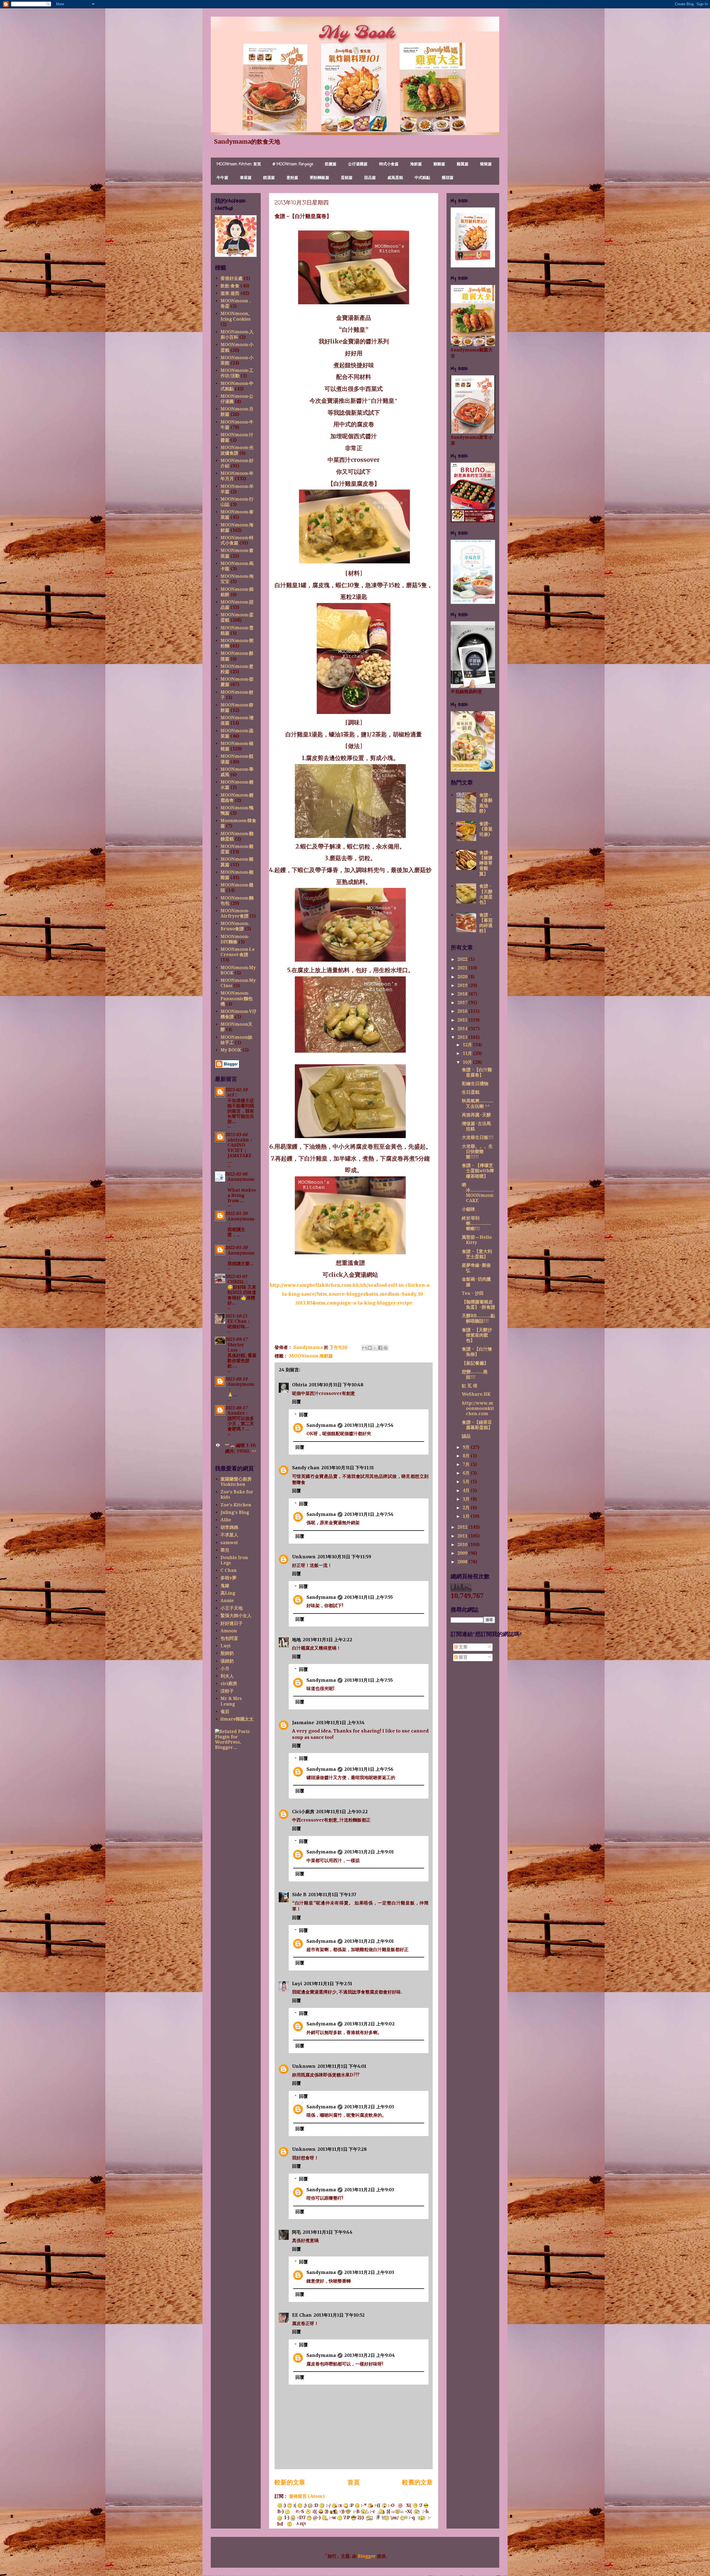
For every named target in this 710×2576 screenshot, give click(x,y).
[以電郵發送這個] (364, 1348)
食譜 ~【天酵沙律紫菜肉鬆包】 (477, 1335)
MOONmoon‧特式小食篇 (237, 540)
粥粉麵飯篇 (319, 178)
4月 (467, 1490)
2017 (463, 1003)
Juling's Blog (235, 1512)
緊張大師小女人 (236, 1616)
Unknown (304, 1557)
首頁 (354, 2482)
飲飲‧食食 (230, 286)
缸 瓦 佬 (470, 1386)
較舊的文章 (417, 2482)
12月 (468, 1045)
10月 (468, 1062)
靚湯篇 (269, 178)
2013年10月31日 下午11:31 (348, 1468)
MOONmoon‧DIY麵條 (235, 939)
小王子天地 (232, 1608)
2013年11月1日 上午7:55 (368, 1597)
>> (254, 1451)
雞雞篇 (439, 164)
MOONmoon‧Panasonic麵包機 (237, 998)
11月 (468, 1053)
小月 (225, 1669)
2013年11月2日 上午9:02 (369, 2024)
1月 (467, 1516)
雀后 (225, 1712)
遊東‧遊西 (230, 293)
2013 (463, 1037)
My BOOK (231, 1050)
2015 (463, 1020)
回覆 (296, 1402)
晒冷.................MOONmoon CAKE (478, 1193)
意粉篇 (292, 178)
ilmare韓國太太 (237, 1719)
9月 (467, 1447)
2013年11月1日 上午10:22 (342, 1812)
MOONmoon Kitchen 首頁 (239, 164)
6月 (467, 1473)
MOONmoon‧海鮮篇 (311, 1356)
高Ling (228, 1593)
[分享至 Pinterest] (386, 1348)
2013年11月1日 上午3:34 (340, 1723)
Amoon (229, 1631)
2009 (463, 1553)
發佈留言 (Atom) (307, 2496)
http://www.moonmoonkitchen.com (478, 1408)
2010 (463, 1545)
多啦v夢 (229, 1578)
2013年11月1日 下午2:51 (328, 1984)
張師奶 (227, 1661)
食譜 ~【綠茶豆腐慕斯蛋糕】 (477, 1425)
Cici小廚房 (303, 1812)
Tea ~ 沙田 (473, 1293)
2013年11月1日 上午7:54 (369, 1425)
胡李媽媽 (229, 1527)
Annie (227, 1601)
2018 (463, 994)
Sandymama (321, 1425)
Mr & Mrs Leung (231, 1701)
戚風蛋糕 (395, 178)
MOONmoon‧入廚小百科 (237, 335)
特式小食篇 (389, 164)
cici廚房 (229, 1684)
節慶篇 (331, 164)
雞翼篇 (463, 164)
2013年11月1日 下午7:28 (342, 2149)
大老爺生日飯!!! (478, 1137)
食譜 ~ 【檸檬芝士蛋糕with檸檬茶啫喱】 (478, 1171)
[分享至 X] (375, 1348)
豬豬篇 (486, 164)
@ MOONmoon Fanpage (293, 164)
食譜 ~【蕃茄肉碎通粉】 (486, 923)
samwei (229, 1543)
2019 (463, 985)
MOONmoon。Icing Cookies (236, 316)
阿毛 (296, 2232)
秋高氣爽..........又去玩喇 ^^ (478, 1103)
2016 (463, 1011)
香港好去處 (232, 278)
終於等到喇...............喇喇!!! (476, 1223)
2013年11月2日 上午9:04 (370, 2355)
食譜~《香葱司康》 (486, 829)
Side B (299, 1894)
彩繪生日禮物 (475, 1084)
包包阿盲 (229, 1638)
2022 (463, 959)
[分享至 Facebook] (380, 1348)
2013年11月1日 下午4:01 (342, 2066)
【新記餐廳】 (475, 1363)
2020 (463, 977)
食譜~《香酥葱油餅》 (486, 803)
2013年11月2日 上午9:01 (369, 1852)
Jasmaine (303, 1723)
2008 (463, 1562)
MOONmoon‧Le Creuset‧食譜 (238, 952)
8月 (467, 1456)
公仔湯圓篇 (358, 164)
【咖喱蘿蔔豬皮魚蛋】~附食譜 (478, 1305)
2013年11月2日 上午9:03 (369, 2107)
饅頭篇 (448, 178)
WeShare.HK (476, 1394)
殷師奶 (227, 1653)
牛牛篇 (222, 178)
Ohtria (300, 1385)
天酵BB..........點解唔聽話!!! (478, 1318)
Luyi (297, 1984)
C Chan (229, 1570)
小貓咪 (468, 1209)
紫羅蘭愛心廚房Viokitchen (236, 1482)
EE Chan (302, 2315)
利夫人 (227, 1676)
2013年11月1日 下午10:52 (339, 2315)
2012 (463, 1527)
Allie (226, 1520)
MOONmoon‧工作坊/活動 (237, 373)
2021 (463, 968)
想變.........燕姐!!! (475, 1374)
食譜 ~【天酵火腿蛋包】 (486, 894)
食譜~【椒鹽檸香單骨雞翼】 (486, 863)
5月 (467, 1482)
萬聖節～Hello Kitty (477, 1240)
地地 (296, 1640)
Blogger (367, 2556)
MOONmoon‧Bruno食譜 (235, 926)
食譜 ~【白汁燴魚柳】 (477, 1352)
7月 (467, 1464)
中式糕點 (422, 178)
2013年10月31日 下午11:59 (344, 1557)
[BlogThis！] (370, 1348)
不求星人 (229, 1535)
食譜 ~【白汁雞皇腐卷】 (477, 1072)
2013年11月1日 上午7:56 (369, 1769)
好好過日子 (232, 1623)
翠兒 (225, 1550)
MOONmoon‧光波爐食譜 (237, 450)
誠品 (466, 1436)
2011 (463, 1536)
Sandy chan (306, 1468)
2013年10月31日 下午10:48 (336, 1385)
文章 (463, 1647)
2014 (463, 1029)
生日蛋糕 (471, 1092)
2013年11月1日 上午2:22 (327, 1640)
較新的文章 (290, 2482)
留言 (463, 1657)
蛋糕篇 (347, 178)
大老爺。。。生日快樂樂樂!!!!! (477, 1152)
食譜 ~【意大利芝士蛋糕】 (477, 1254)
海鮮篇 (416, 164)
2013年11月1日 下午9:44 (328, 2232)
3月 (467, 1499)
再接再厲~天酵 (476, 1115)
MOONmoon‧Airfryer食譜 (235, 913)
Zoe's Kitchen (236, 1505)
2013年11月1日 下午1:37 (332, 1894)
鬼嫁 (225, 1586)
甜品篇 (370, 178)
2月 (467, 1508)
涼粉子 (227, 1691)
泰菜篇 (246, 178)
